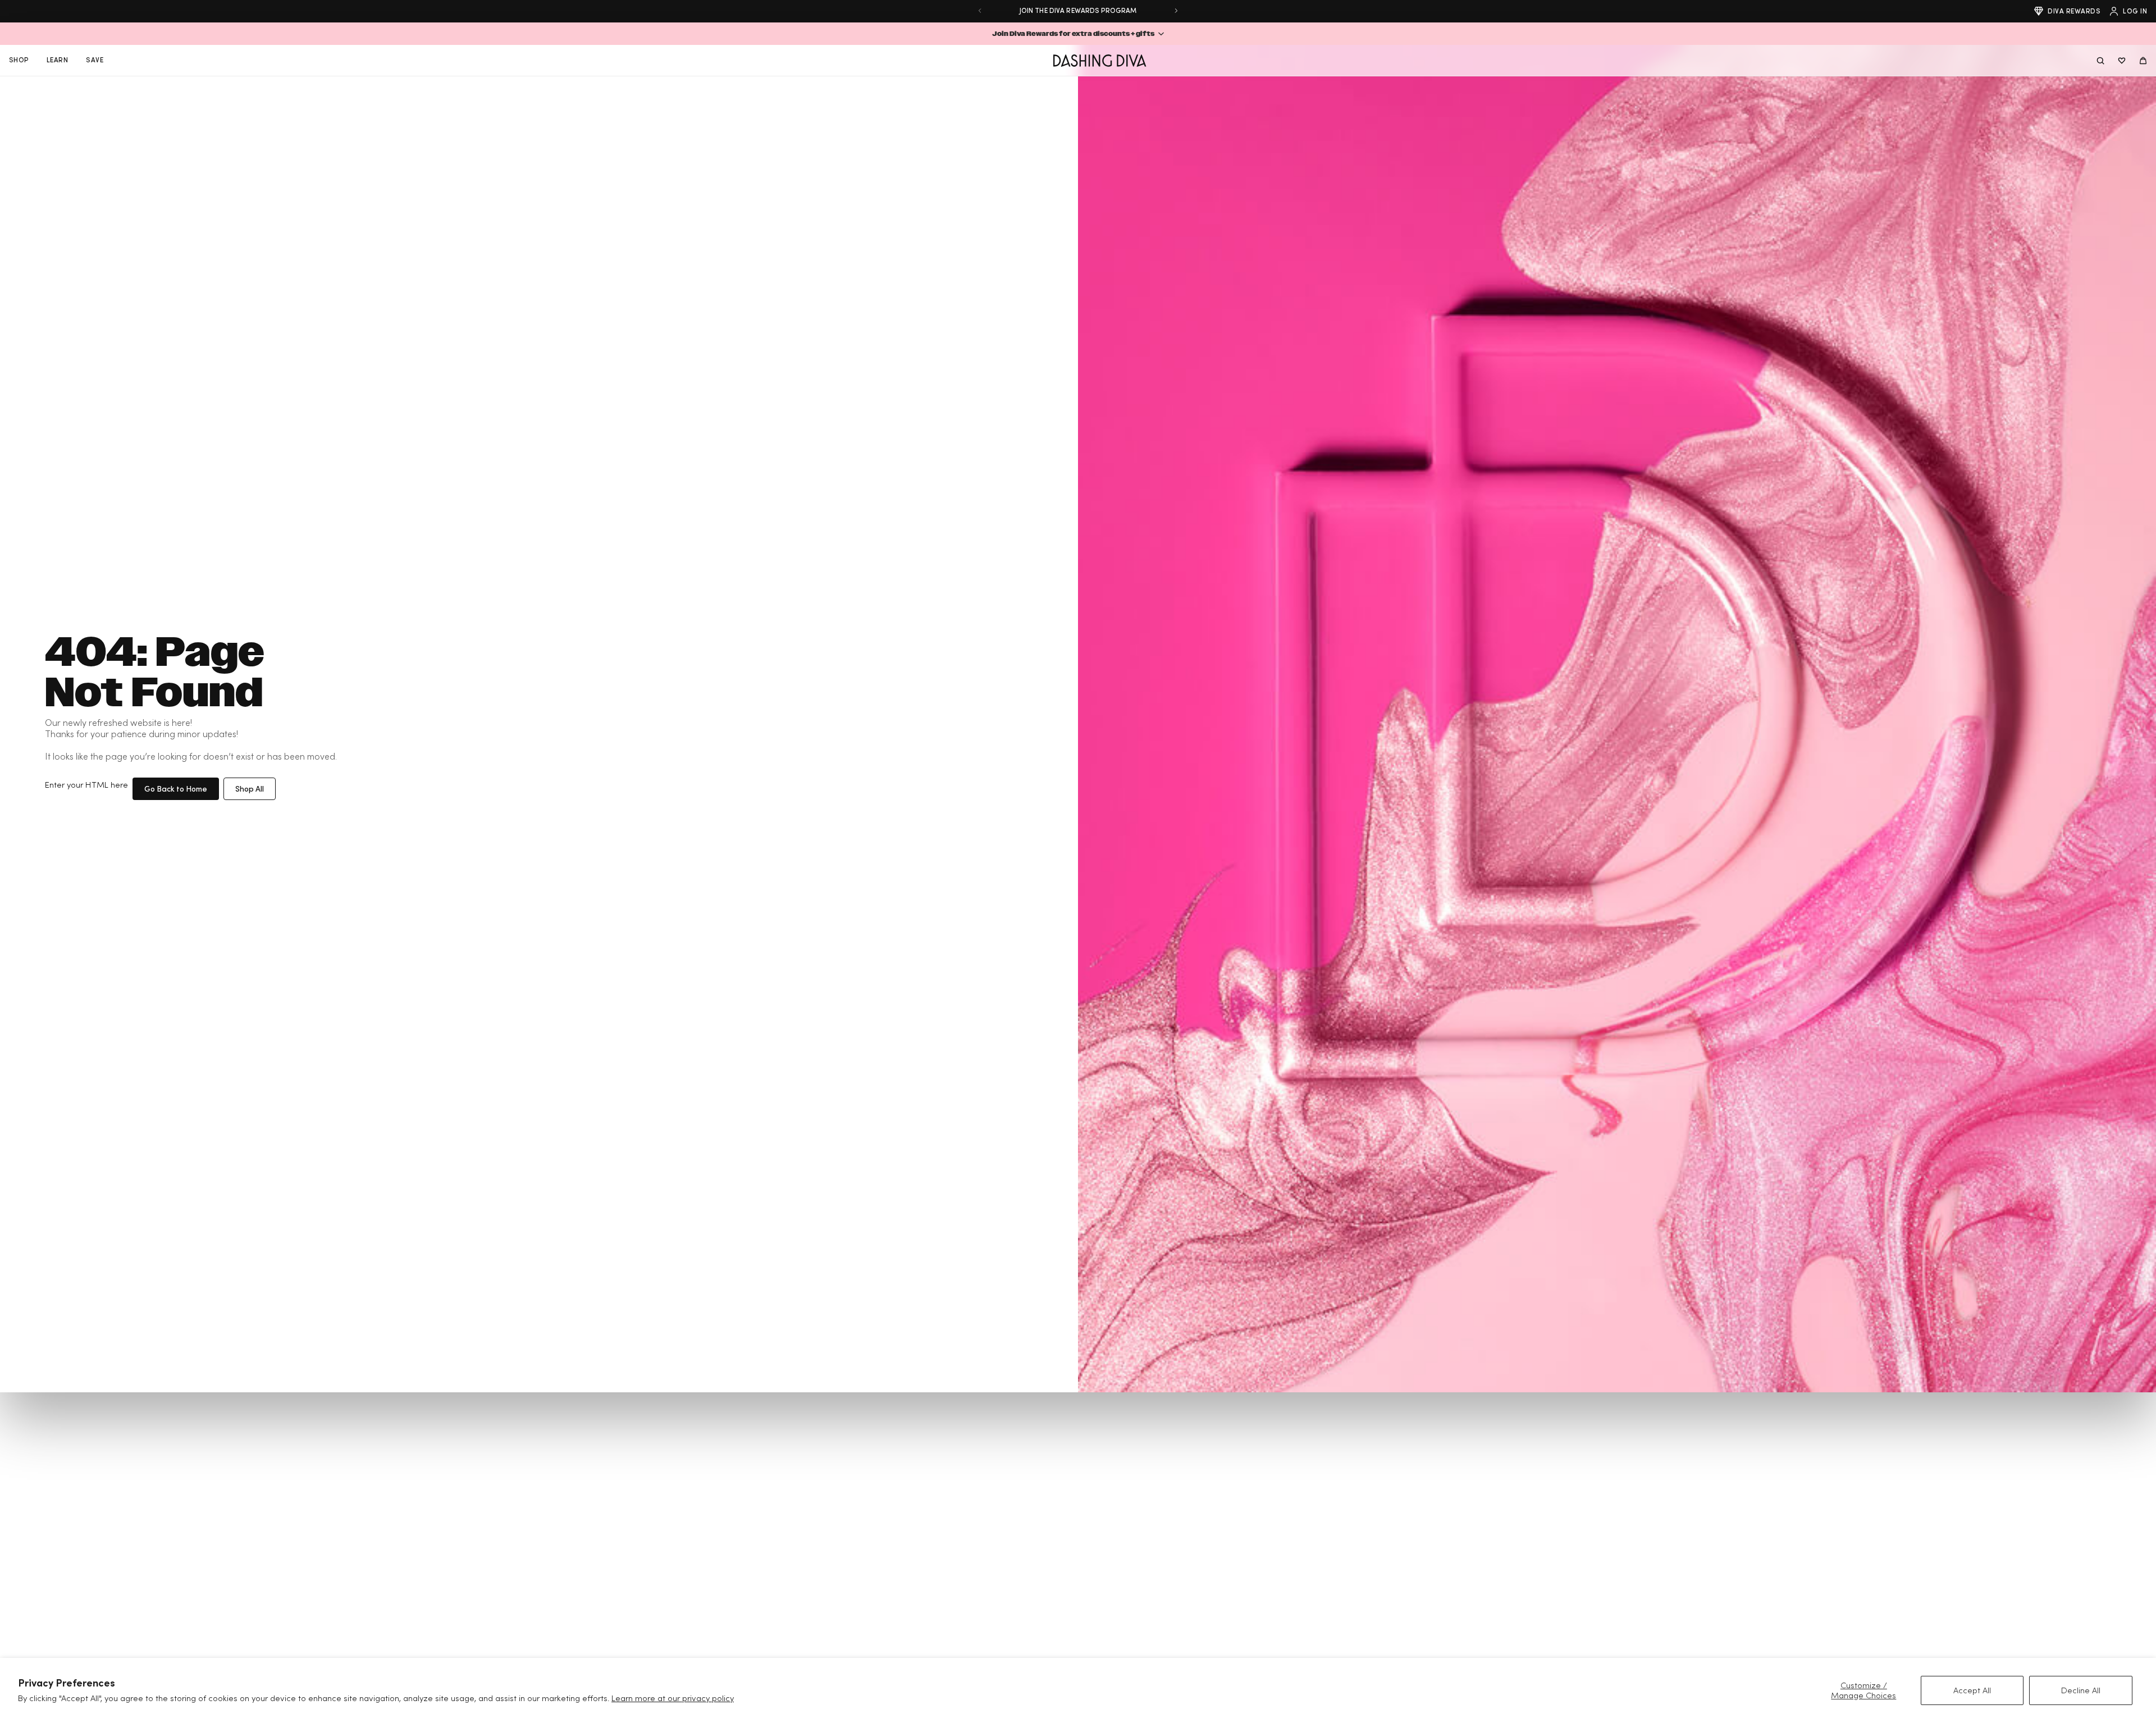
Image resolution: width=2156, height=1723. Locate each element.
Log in (2135, 11)
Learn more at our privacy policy (673, 1698)
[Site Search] (2100, 61)
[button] (1078, 34)
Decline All (2081, 1690)
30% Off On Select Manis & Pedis (1078, 10)
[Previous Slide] (980, 11)
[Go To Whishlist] (2122, 61)
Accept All (1972, 1690)
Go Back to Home (176, 789)
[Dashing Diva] (1100, 61)
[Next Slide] (1176, 11)
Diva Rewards (2074, 11)
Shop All (250, 789)
